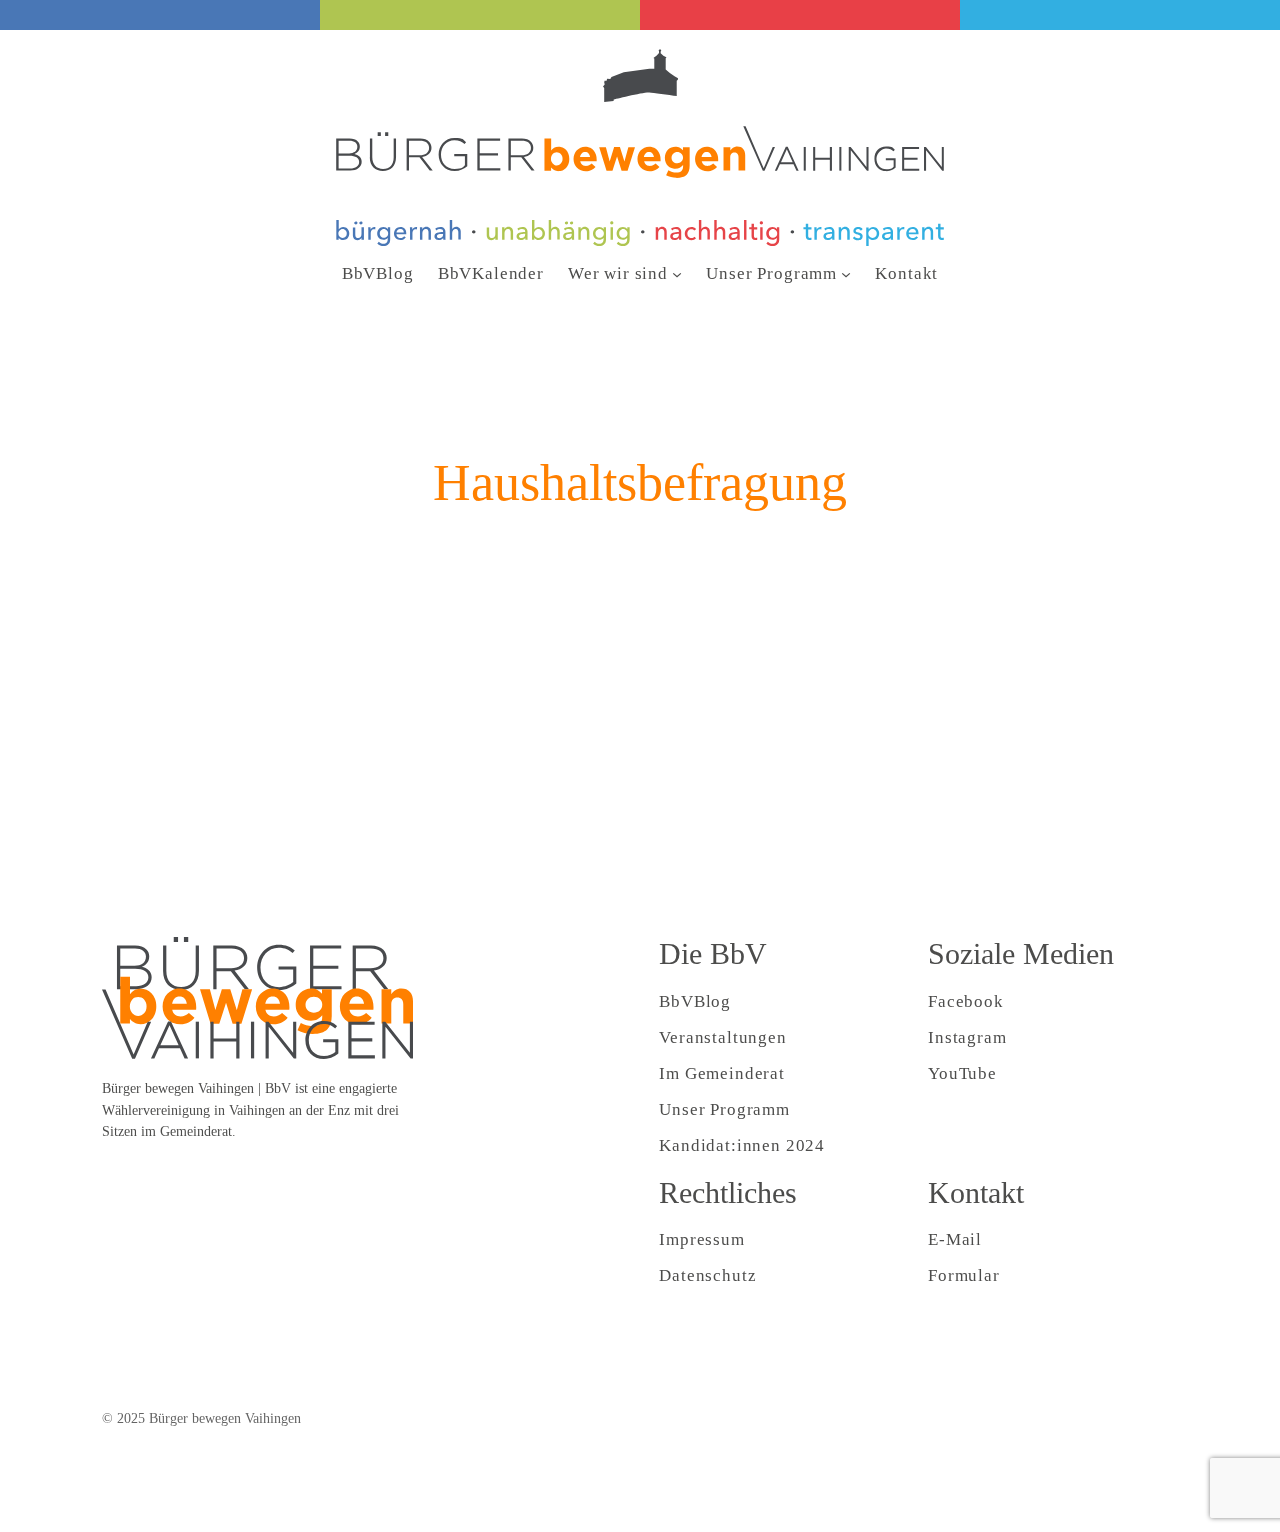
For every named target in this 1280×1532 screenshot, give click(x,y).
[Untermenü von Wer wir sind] (677, 274)
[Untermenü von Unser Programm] (846, 274)
